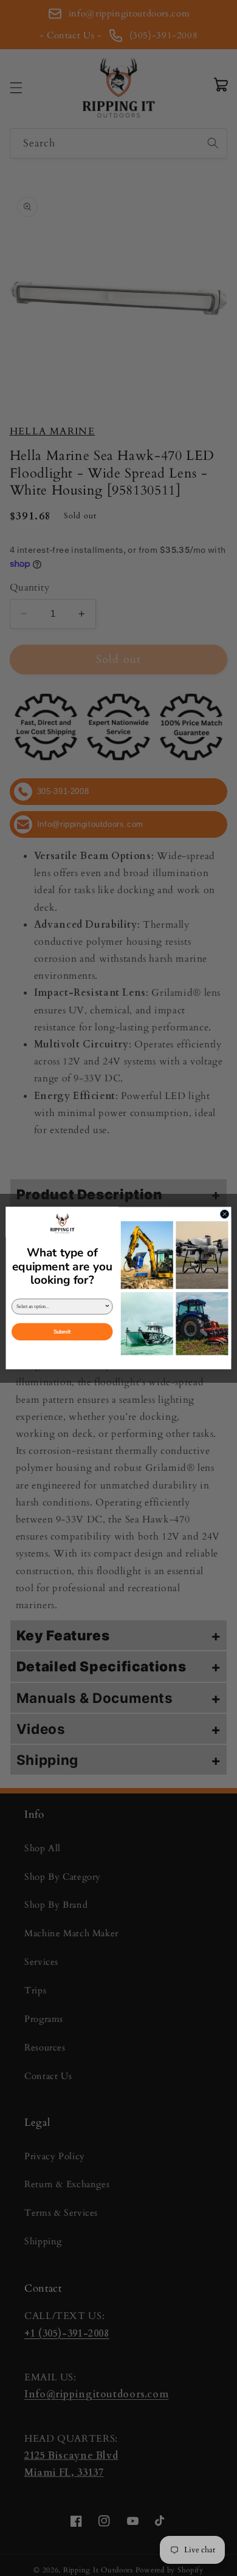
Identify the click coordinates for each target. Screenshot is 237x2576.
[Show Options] (108, 1307)
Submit (62, 1331)
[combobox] (60, 1307)
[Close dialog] (224, 1214)
